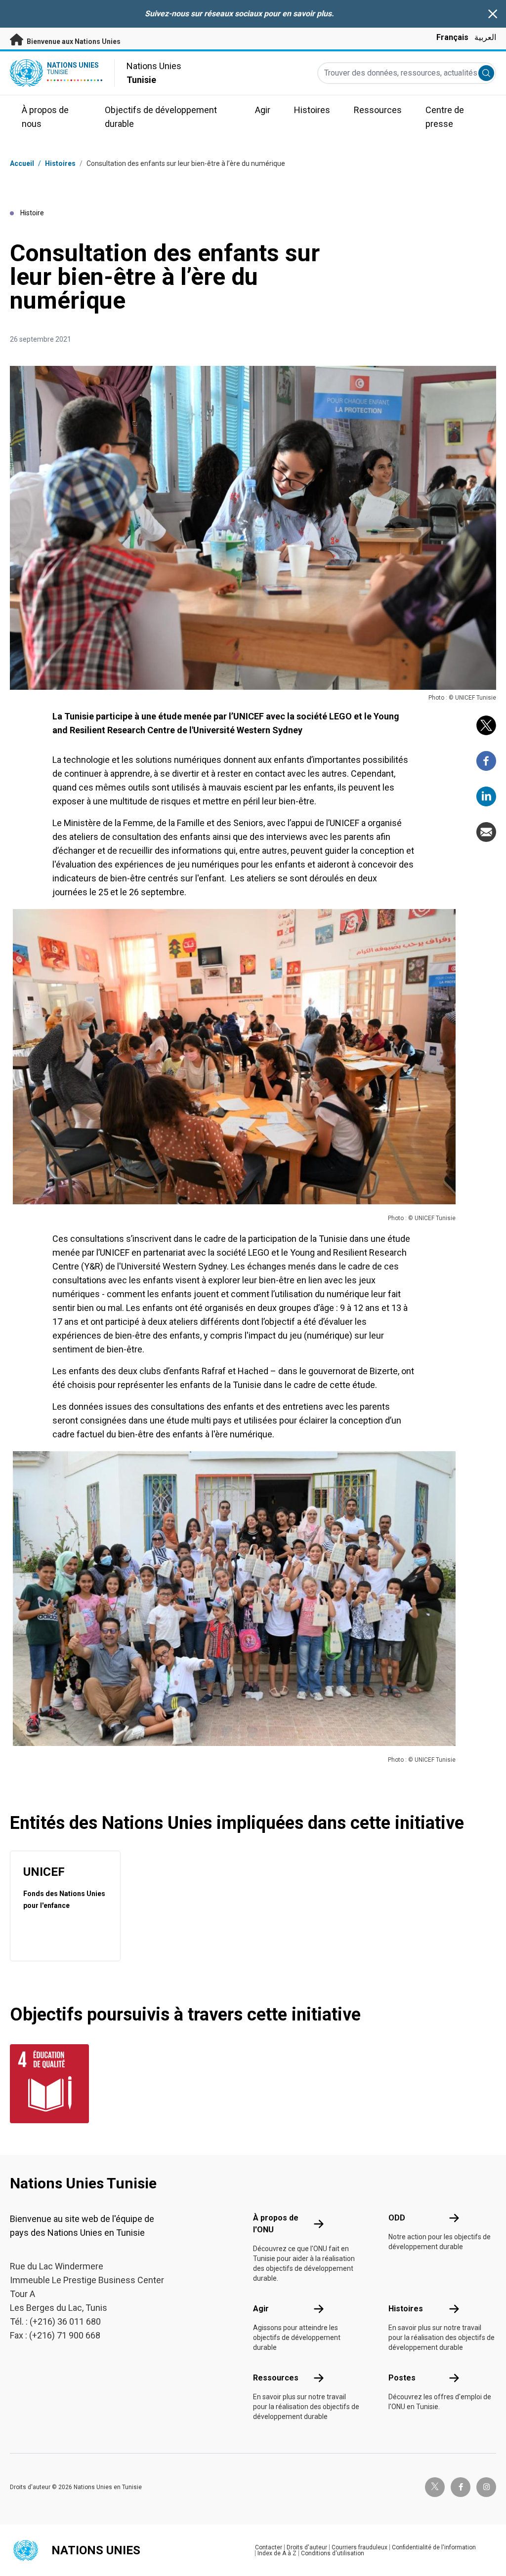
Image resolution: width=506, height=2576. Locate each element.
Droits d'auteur (307, 2547)
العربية (485, 37)
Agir (261, 2309)
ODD (397, 2218)
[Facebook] (486, 761)
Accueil (22, 163)
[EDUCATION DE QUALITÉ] (45, 2084)
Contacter (269, 2547)
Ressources (276, 2378)
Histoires (60, 163)
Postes (402, 2378)
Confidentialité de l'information (434, 2547)
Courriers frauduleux (359, 2547)
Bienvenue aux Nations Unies (73, 41)
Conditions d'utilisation (333, 2553)
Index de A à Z (277, 2553)
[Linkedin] (486, 796)
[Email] (486, 832)
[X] (486, 725)
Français (452, 37)
